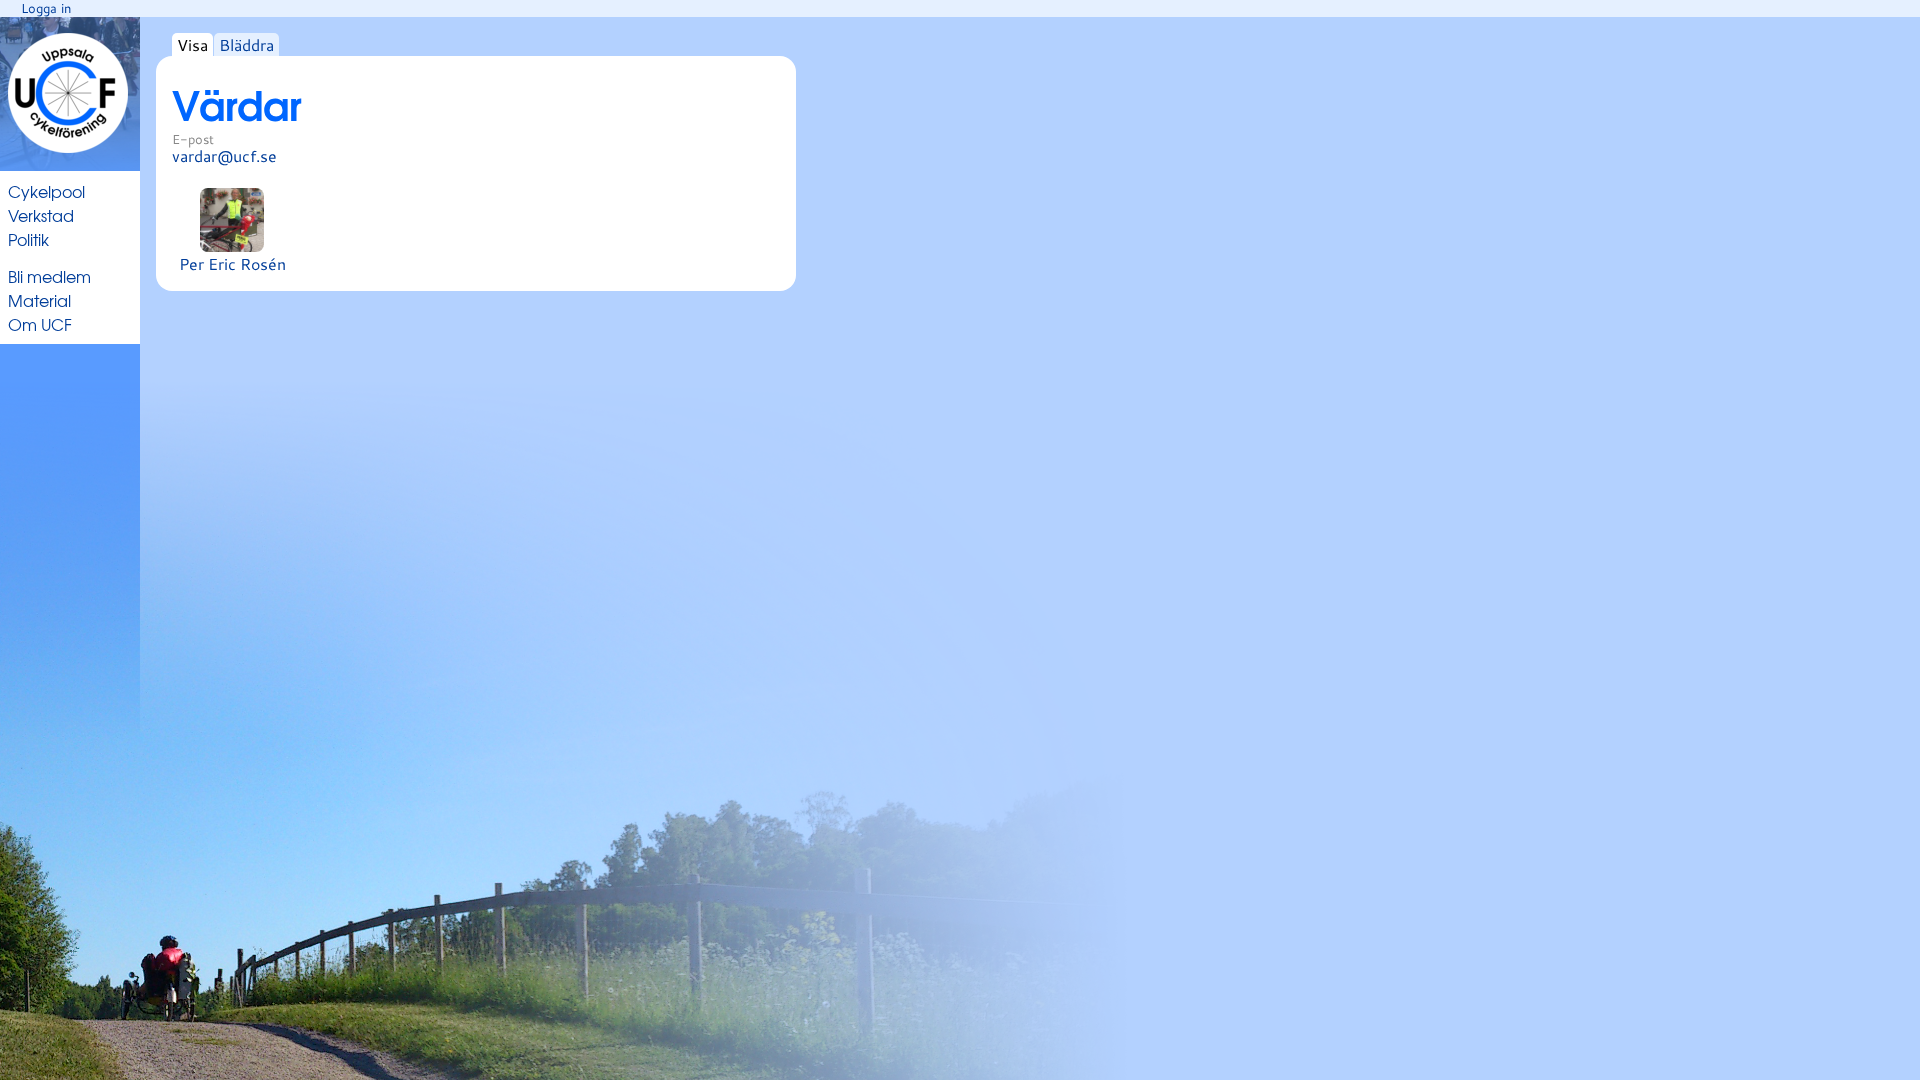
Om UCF (40, 324)
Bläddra (246, 44)
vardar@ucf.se (224, 155)
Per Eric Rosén (232, 263)
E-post (193, 139)
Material (39, 300)
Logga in (46, 8)
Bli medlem (49, 276)
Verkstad (41, 215)
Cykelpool (46, 191)
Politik (28, 239)
